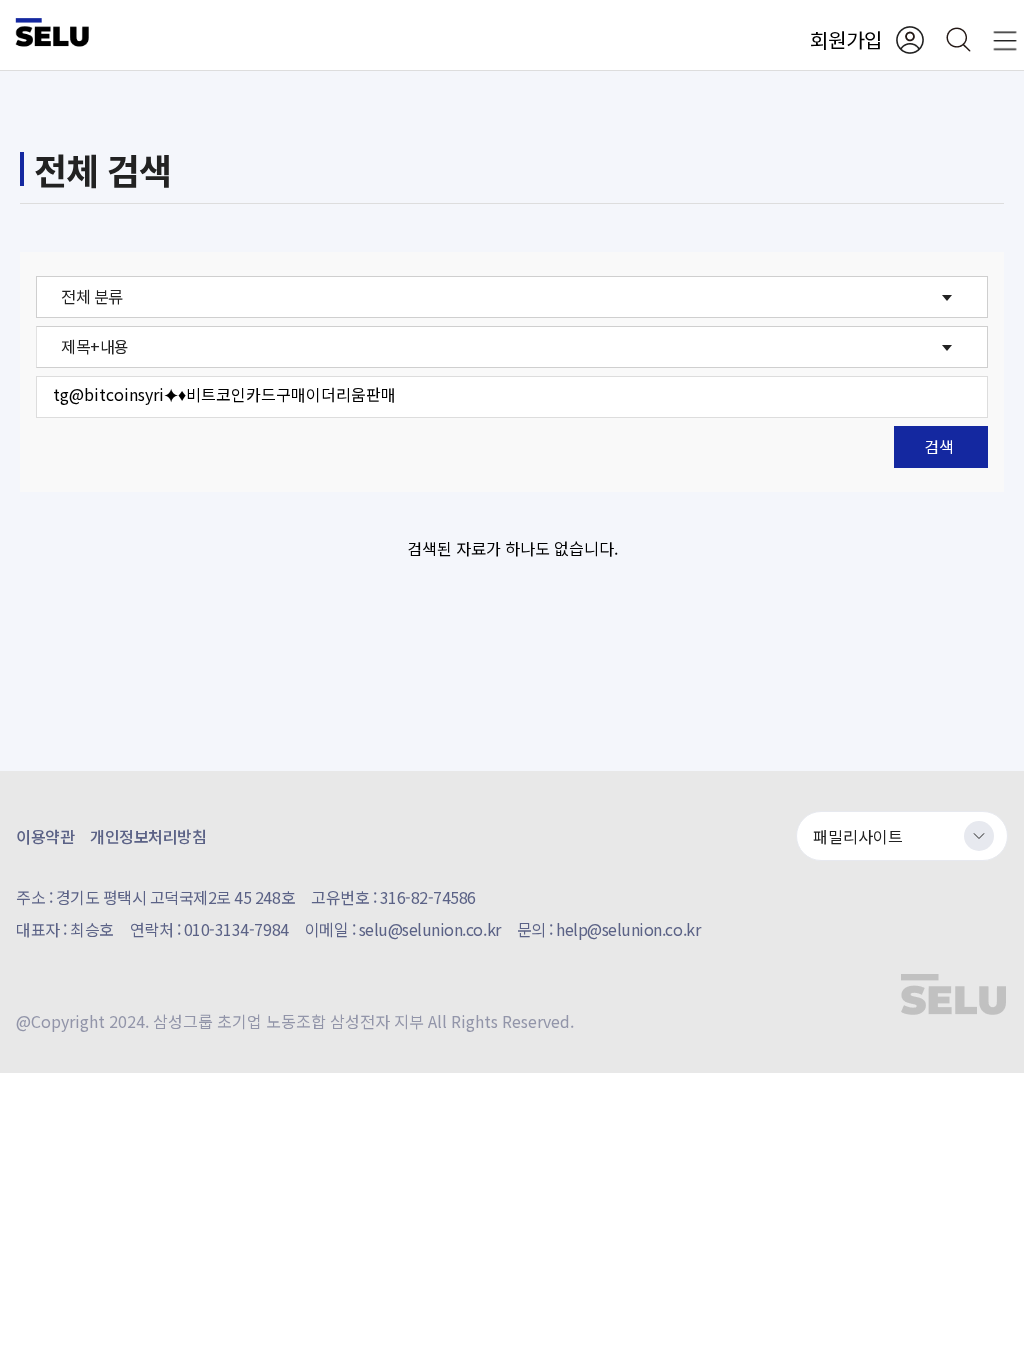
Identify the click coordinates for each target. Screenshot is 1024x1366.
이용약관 (45, 836)
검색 (939, 446)
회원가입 (846, 39)
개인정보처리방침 (148, 836)
